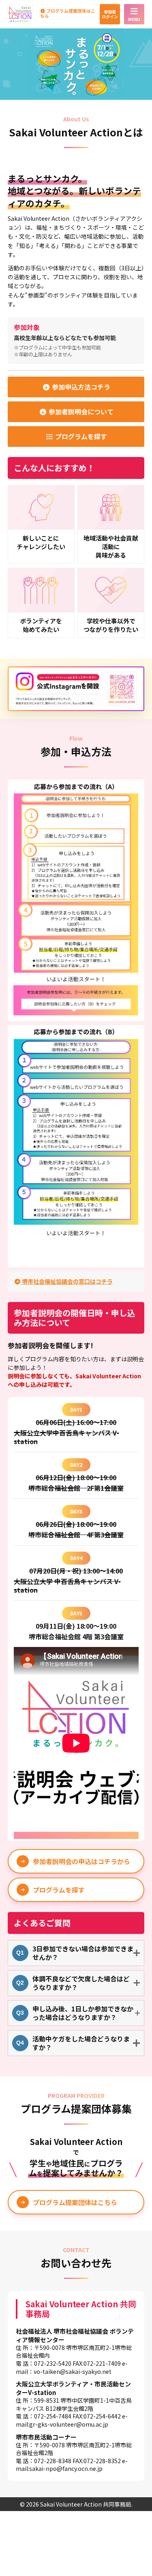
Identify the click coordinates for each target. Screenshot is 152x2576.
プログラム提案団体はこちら (68, 14)
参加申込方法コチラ (80, 387)
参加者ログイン (110, 14)
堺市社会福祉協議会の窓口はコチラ (67, 1281)
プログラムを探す (80, 436)
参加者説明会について (80, 412)
